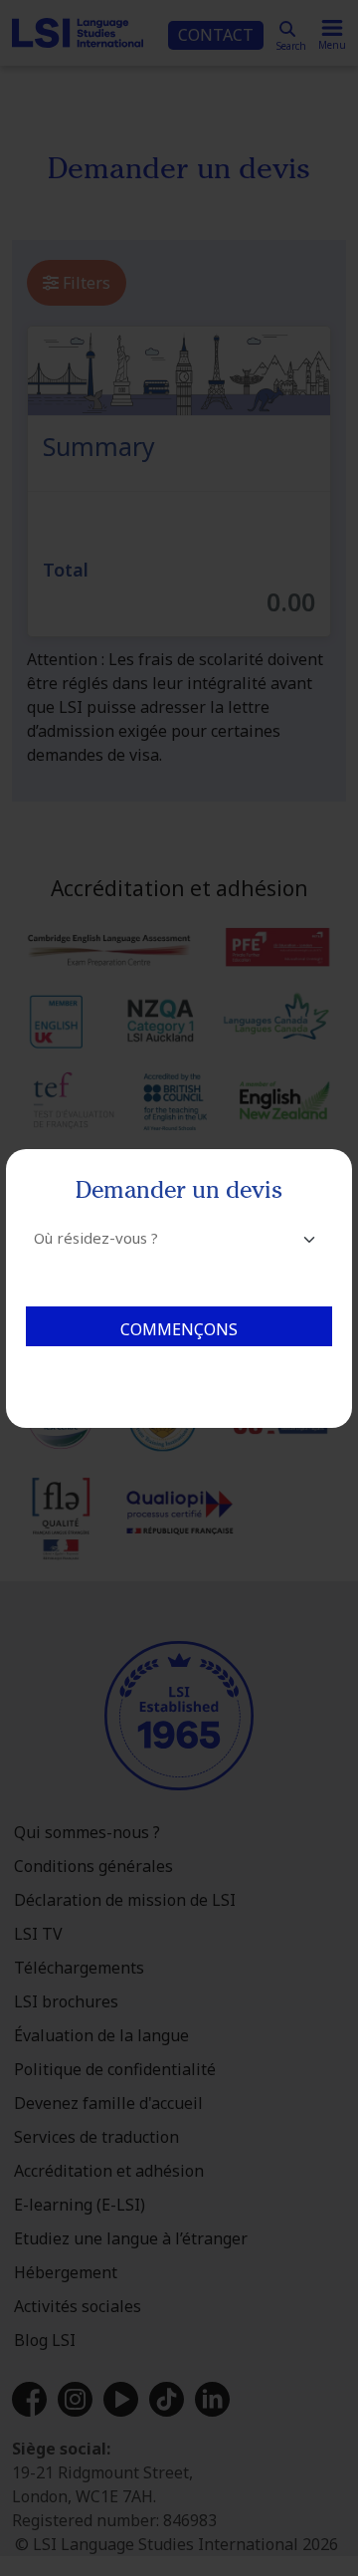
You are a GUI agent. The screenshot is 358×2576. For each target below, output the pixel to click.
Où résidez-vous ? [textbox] (96, 1238)
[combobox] (179, 1247)
